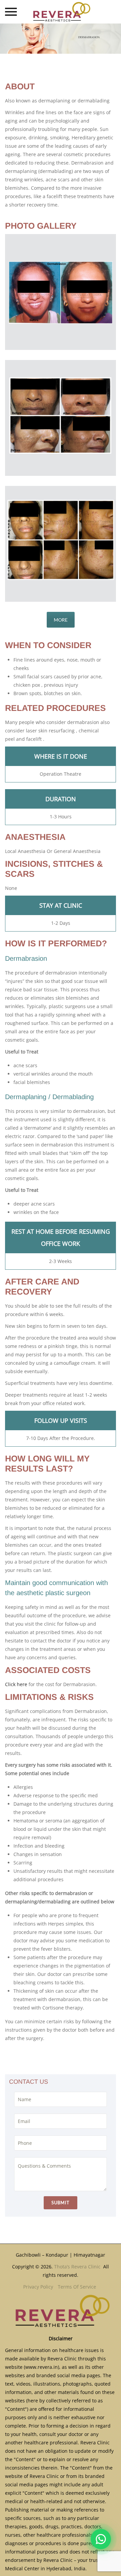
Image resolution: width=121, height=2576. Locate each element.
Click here (16, 1684)
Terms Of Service (77, 2287)
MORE (61, 620)
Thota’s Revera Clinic (78, 2267)
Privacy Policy (38, 2287)
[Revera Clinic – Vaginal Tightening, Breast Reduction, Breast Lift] (61, 12)
